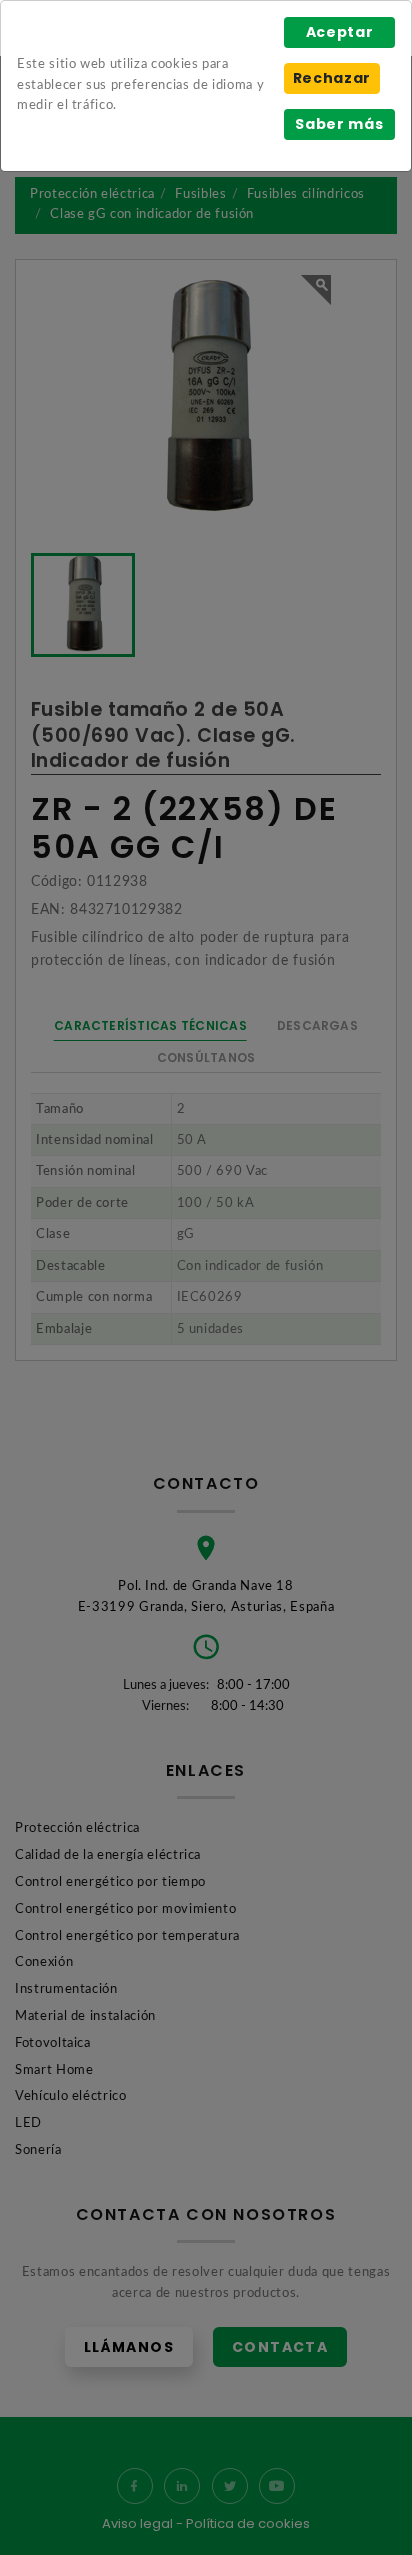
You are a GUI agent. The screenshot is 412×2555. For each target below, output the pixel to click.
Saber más (339, 124)
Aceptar (340, 32)
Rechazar (332, 78)
